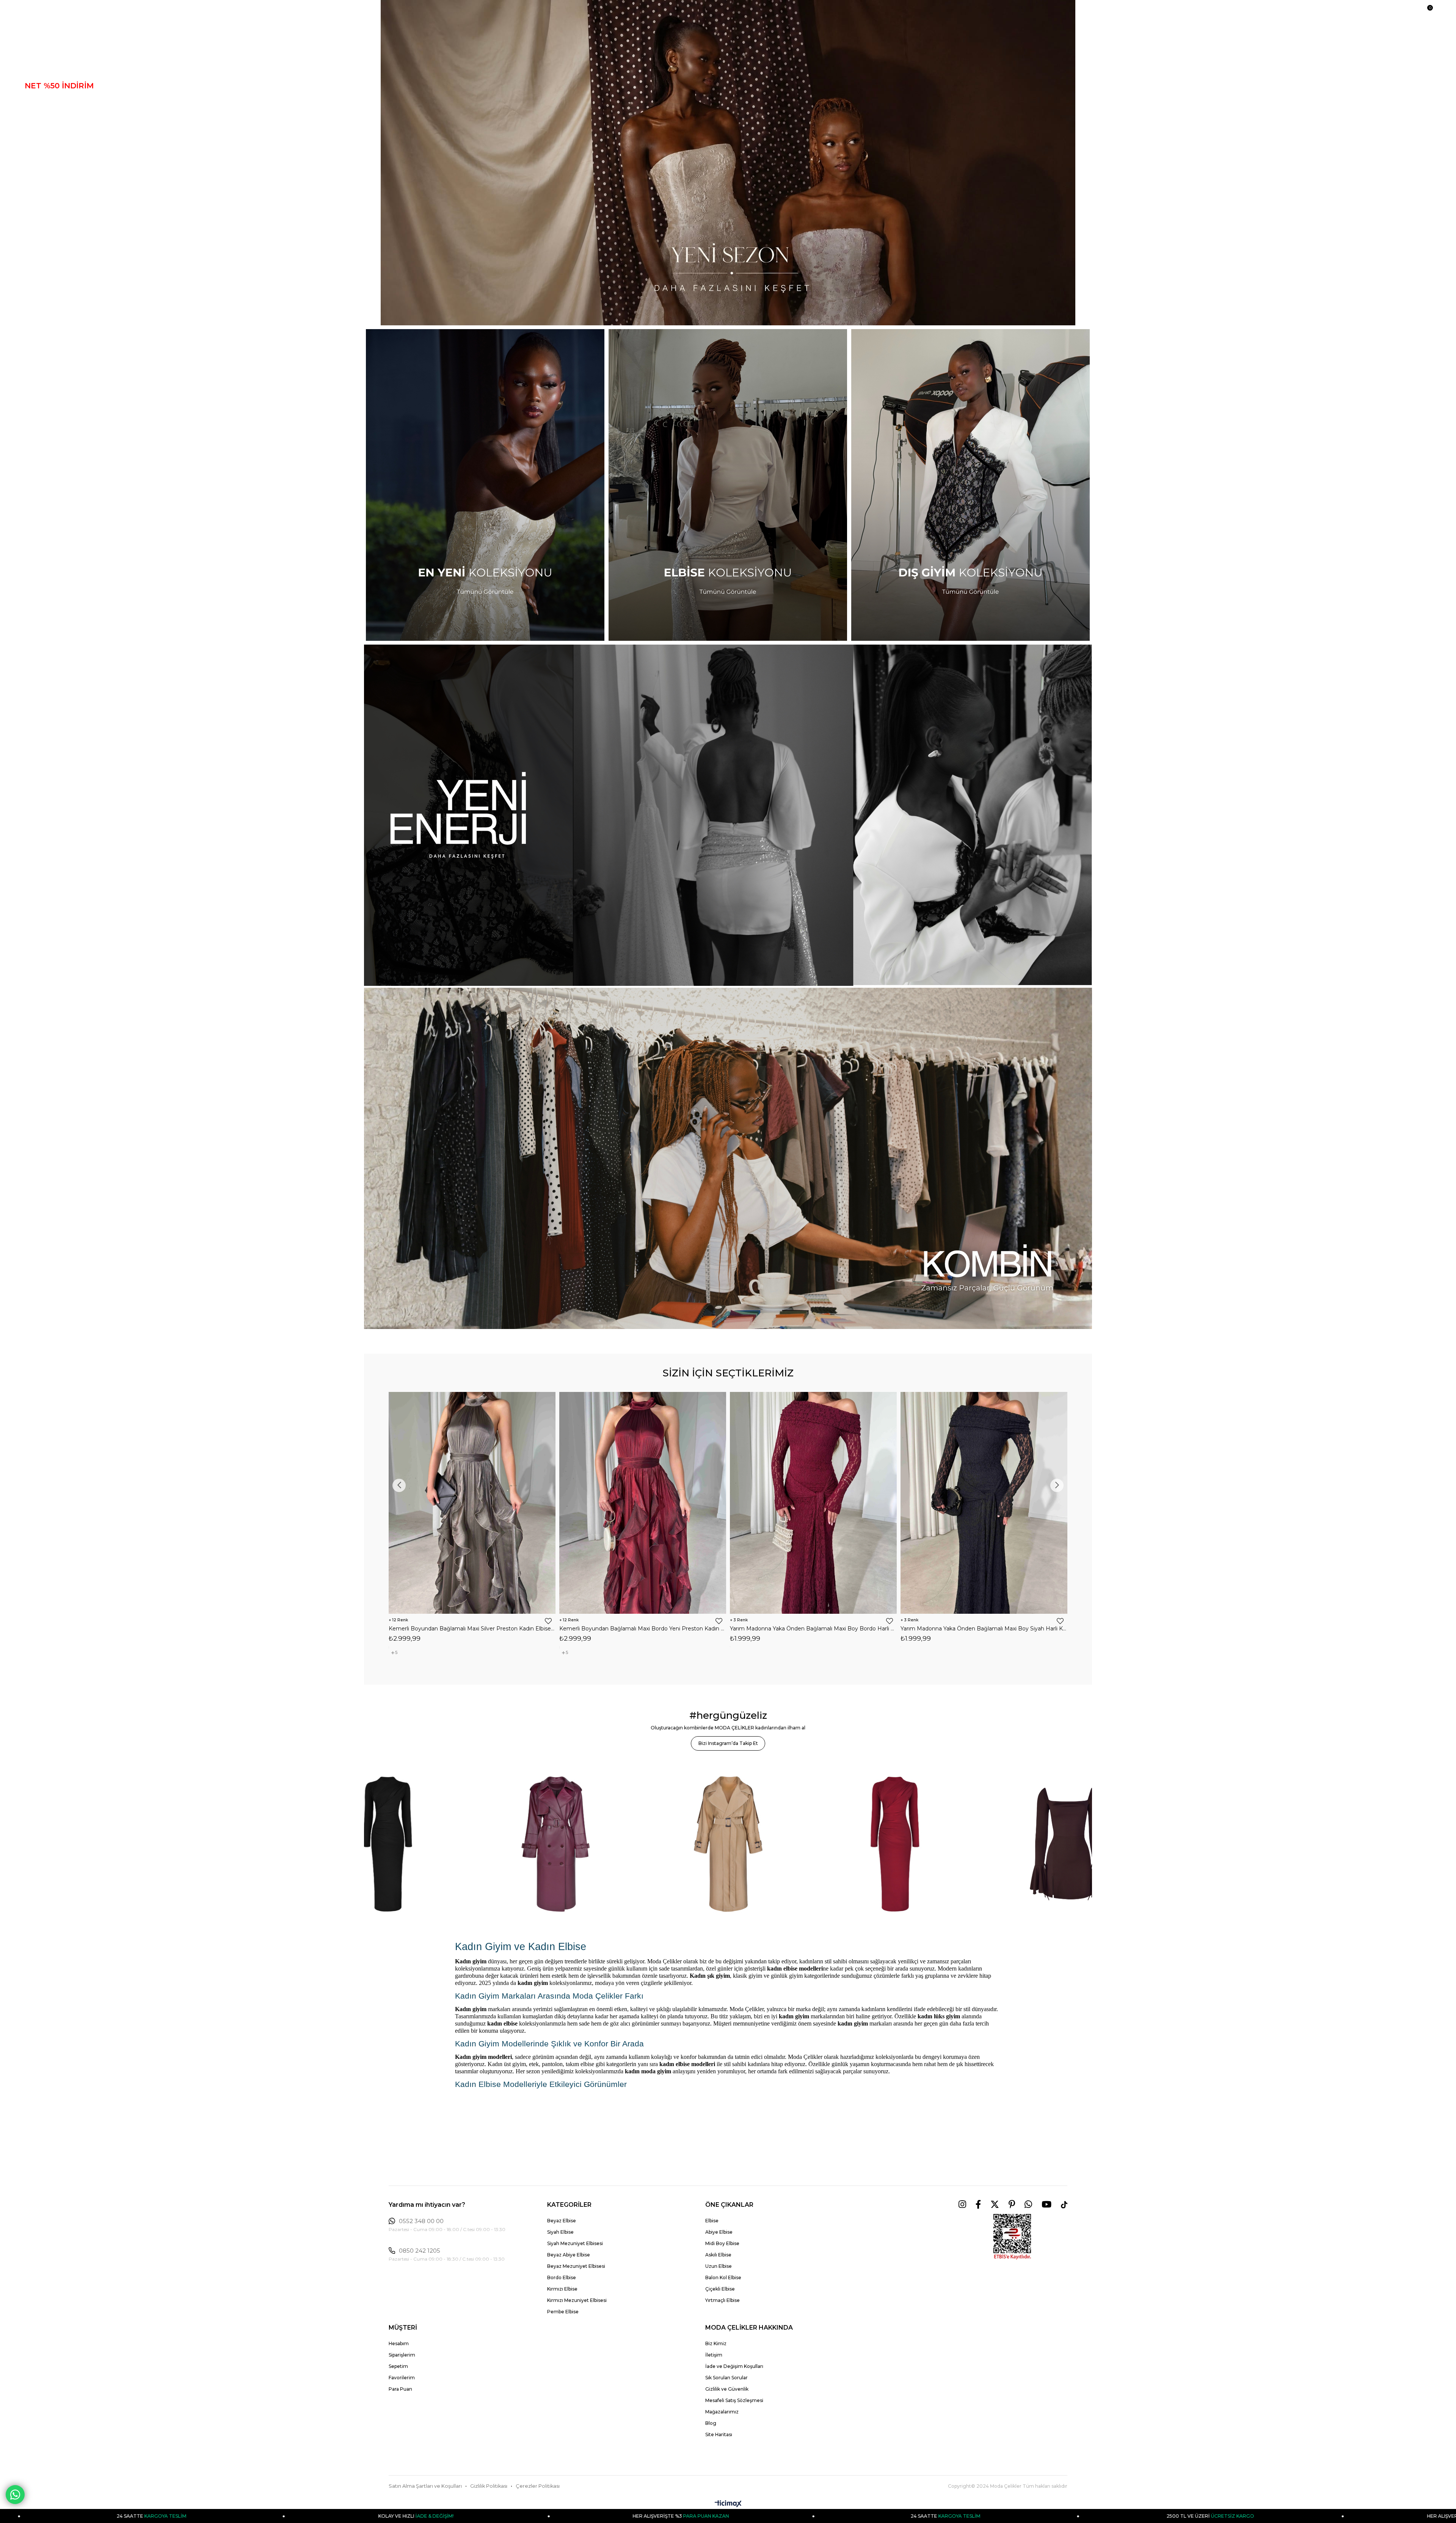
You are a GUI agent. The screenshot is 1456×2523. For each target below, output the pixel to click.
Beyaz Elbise (562, 2221)
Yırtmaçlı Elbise (723, 2300)
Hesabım (399, 2343)
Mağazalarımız (722, 2412)
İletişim (714, 2355)
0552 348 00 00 (421, 2221)
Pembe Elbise (563, 2312)
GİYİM (36, 128)
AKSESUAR (47, 170)
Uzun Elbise (719, 2266)
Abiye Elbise (719, 2232)
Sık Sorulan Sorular (726, 2378)
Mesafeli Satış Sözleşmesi (734, 2400)
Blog (711, 2423)
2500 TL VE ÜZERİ (550, 2516)
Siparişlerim (402, 2355)
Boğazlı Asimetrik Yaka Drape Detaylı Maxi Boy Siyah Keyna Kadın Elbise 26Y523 (868, 1629)
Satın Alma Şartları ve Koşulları (425, 2486)
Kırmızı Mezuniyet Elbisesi (577, 2300)
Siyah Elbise (560, 2232)
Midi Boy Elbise (722, 2243)
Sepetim (398, 2366)
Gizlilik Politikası (489, 2486)
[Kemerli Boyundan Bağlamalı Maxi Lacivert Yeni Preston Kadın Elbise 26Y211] (1039, 1503)
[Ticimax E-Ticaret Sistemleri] (728, 2504)
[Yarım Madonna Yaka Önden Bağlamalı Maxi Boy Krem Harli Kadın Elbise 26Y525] (527, 1503)
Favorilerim (402, 2378)
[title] (728, 163)
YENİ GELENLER (57, 72)
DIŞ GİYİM (44, 114)
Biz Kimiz (716, 2343)
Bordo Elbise (562, 2277)
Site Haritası (719, 2434)
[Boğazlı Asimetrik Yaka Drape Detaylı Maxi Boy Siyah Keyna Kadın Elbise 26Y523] (868, 1503)
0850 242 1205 (420, 2251)
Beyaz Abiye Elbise (569, 2255)
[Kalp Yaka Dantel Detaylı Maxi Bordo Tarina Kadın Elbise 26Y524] (698, 1503)
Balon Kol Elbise (723, 2277)
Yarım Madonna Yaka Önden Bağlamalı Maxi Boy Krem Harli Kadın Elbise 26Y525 (527, 1629)
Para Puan (400, 2389)
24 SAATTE (286, 2516)
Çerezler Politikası (538, 2486)
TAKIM (38, 142)
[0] (1426, 12)
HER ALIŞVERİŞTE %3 (815, 2516)
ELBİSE (39, 100)
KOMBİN (41, 184)
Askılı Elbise (718, 2255)
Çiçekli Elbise (720, 2289)
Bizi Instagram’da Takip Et (728, 1743)
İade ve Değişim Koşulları (734, 2366)
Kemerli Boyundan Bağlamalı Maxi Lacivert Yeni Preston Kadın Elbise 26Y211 (1039, 1629)
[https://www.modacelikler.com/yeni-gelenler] (728, 815)
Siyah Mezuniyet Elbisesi (575, 2243)
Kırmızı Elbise (562, 2289)
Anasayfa (44, 58)
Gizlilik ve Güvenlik (727, 2389)
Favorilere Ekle (433, 1621)
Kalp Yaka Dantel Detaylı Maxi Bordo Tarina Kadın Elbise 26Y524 (697, 1628)
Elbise (712, 2221)
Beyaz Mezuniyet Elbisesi (576, 2266)
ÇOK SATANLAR (56, 156)
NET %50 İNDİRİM (59, 86)
